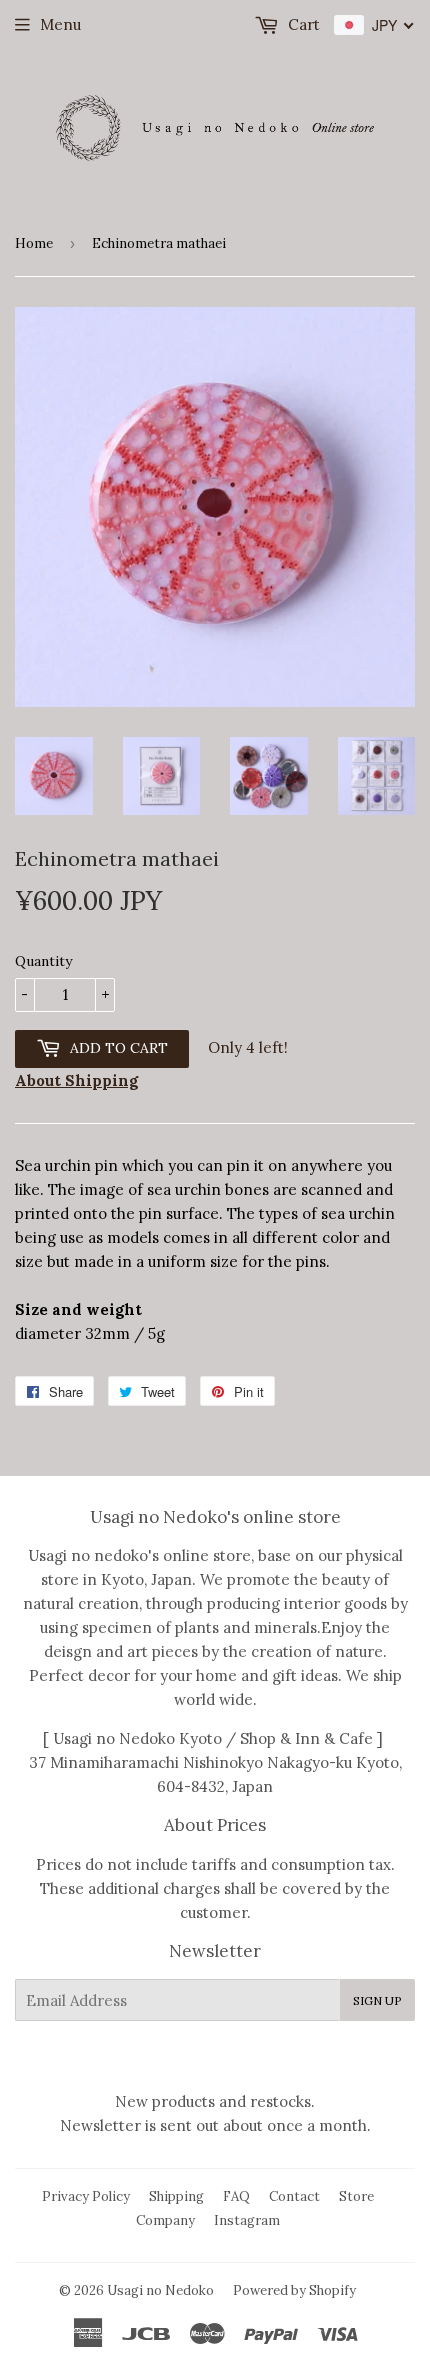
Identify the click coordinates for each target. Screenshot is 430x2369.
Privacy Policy (86, 2196)
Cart (302, 24)
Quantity (43, 961)
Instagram (247, 2220)
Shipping (176, 2196)
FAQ (236, 2196)
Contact (294, 2196)
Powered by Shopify (294, 2290)
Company (165, 2220)
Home (34, 243)
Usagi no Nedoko (160, 2290)
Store (356, 2196)
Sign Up (377, 2000)
